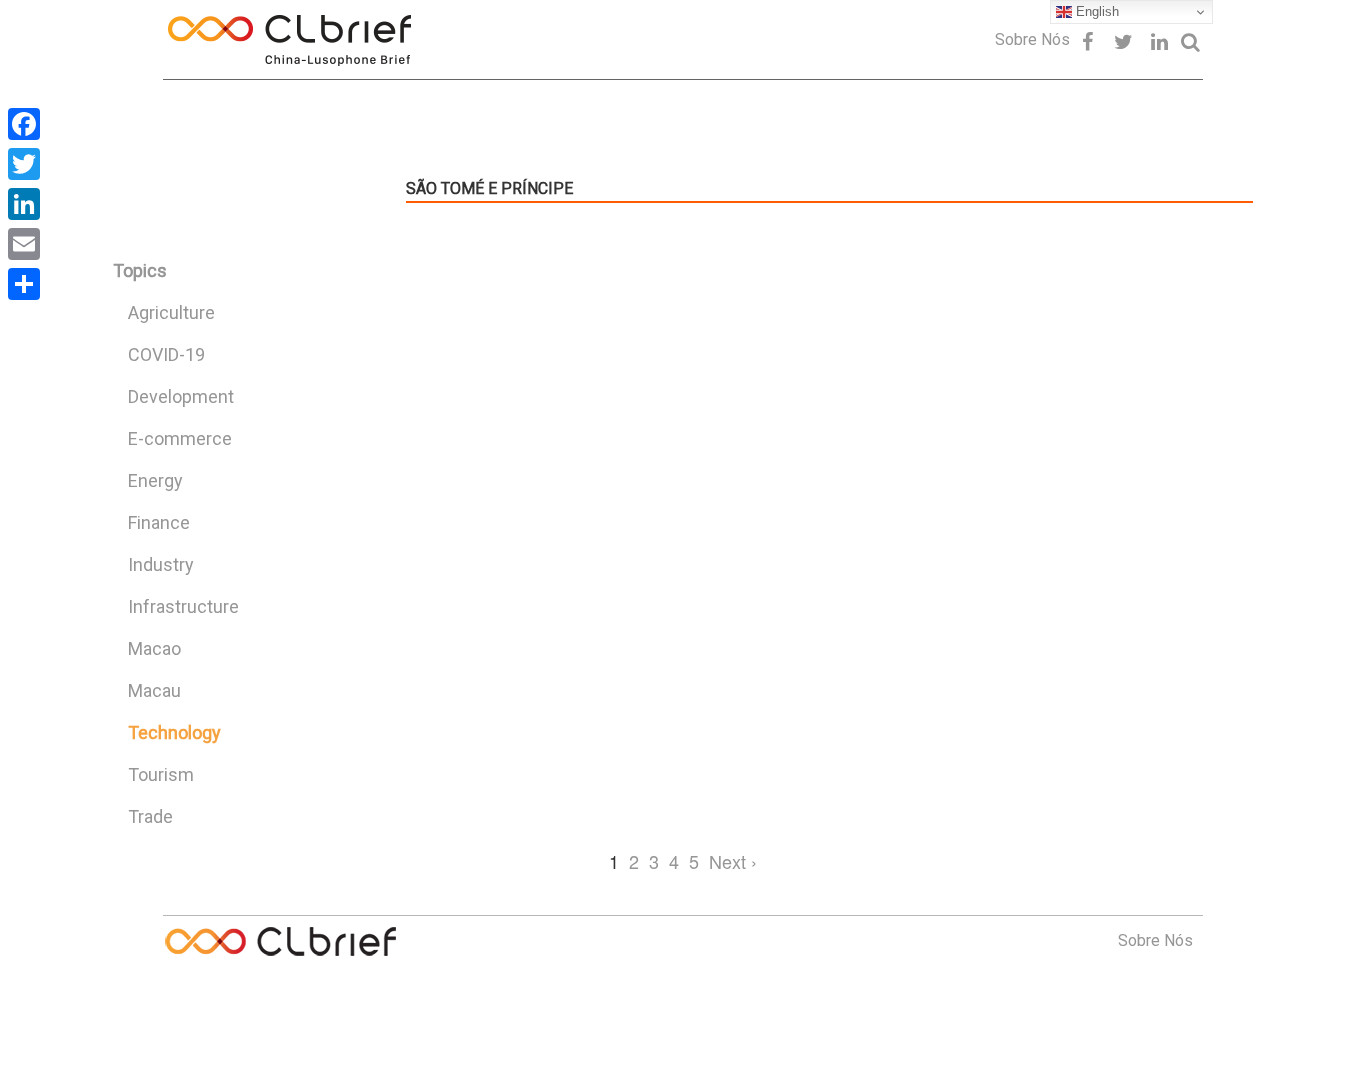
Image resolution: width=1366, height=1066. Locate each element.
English (1095, 11)
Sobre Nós (1032, 39)
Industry (161, 564)
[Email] (24, 244)
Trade (150, 816)
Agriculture (171, 312)
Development (181, 396)
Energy (155, 480)
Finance (159, 522)
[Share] (24, 284)
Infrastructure (183, 606)
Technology (174, 732)
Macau (154, 690)
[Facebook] (24, 124)
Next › (733, 861)
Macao (154, 648)
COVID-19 (166, 354)
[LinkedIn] (24, 204)
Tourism (161, 774)
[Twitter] (24, 164)
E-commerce (180, 438)
